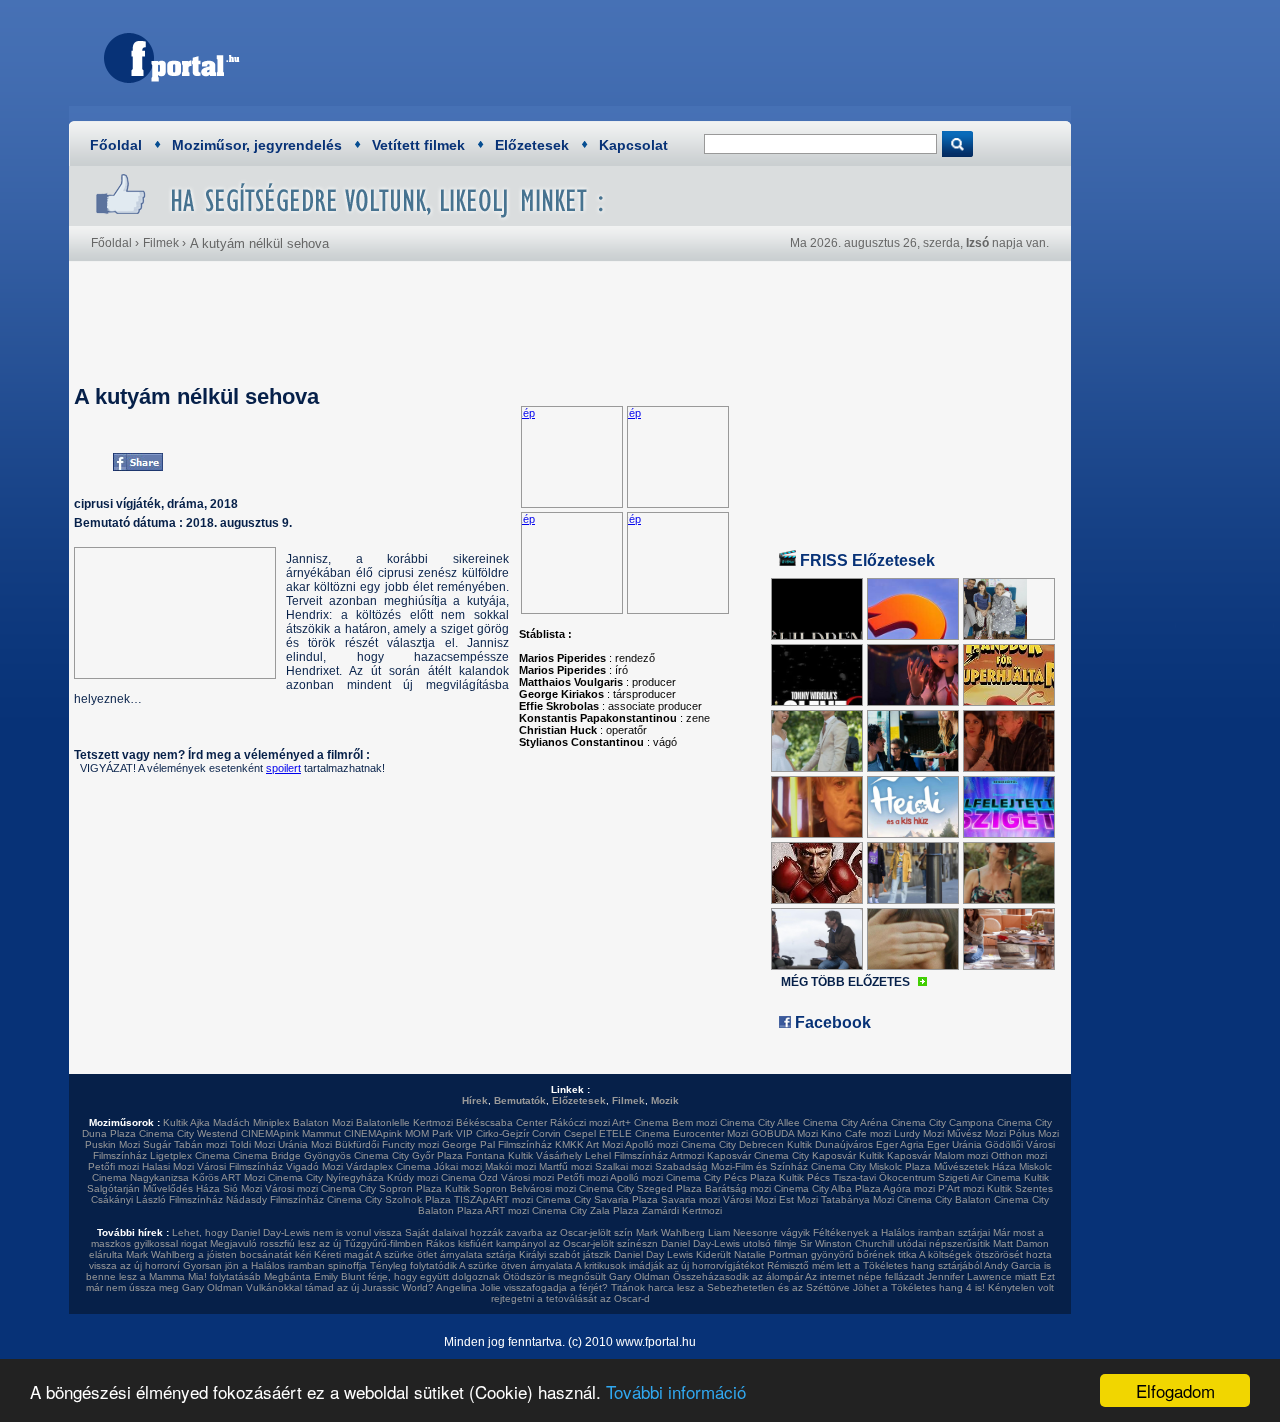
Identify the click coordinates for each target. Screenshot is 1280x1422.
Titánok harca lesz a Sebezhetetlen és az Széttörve (730, 1287)
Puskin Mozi (112, 1144)
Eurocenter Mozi (710, 1133)
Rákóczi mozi (580, 1122)
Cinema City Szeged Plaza (640, 1188)
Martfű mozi (565, 1166)
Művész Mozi (976, 1133)
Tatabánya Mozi (857, 1199)
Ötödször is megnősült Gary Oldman (586, 1276)
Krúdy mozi (412, 1177)
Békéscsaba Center (501, 1122)
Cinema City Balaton (944, 1199)
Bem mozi (694, 1122)
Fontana (485, 1155)
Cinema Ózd (469, 1177)
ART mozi (507, 1210)
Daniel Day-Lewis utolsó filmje (729, 1243)
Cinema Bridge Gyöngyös (292, 1155)
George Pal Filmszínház (497, 1144)
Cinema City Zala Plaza (585, 1210)
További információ (676, 1391)
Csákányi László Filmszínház (157, 1199)
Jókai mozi (458, 1166)
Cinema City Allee (760, 1122)
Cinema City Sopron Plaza (381, 1188)
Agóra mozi (909, 1188)
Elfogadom (1175, 1390)
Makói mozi (510, 1166)
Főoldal (116, 145)
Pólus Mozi (1034, 1133)
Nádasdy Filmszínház (275, 1199)
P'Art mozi (961, 1188)
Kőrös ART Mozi (228, 1177)
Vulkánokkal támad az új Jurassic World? (340, 1287)
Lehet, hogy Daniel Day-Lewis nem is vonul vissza (287, 1232)
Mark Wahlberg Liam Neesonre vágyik (723, 1232)
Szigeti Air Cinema (979, 1177)
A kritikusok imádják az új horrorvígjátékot (669, 1265)
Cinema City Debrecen (732, 1144)
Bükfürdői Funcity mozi (387, 1144)
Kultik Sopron (476, 1188)
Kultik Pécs (804, 1177)
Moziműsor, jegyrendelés (257, 145)
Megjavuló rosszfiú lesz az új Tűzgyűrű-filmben (316, 1243)
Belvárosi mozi (543, 1188)
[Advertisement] (695, 55)
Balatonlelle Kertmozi (404, 1122)
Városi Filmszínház (240, 1166)
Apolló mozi (651, 1144)
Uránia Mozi (305, 1144)
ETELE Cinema (634, 1133)
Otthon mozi (1019, 1155)
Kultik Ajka (186, 1122)
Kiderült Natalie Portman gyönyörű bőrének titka (806, 1254)
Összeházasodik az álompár (738, 1276)
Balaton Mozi (323, 1122)
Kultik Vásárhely (545, 1155)
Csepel (580, 1133)
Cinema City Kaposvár (805, 1155)
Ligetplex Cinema (190, 1155)
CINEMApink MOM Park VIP (408, 1133)
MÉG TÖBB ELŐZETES (845, 982)
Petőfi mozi (113, 1166)
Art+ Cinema (640, 1122)
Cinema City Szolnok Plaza (389, 1199)
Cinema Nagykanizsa (140, 1177)
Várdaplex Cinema (388, 1166)
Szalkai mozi (623, 1166)
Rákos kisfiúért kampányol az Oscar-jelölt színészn (542, 1243)
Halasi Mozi (168, 1166)
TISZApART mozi (493, 1199)
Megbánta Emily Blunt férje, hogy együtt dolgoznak (382, 1276)
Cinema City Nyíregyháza (326, 1177)
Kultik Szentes (1020, 1188)
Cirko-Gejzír (502, 1133)
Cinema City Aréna (845, 1122)
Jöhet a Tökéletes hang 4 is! (919, 1287)
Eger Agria (900, 1144)
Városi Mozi (749, 1199)
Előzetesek (532, 145)
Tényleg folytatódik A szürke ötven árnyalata (471, 1265)
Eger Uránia (954, 1144)
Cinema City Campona (942, 1122)
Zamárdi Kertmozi (682, 1210)
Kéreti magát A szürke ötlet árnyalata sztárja (415, 1254)
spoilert (283, 768)
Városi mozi (527, 1177)
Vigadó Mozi (314, 1166)
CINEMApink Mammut (291, 1133)
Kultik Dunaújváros (830, 1144)
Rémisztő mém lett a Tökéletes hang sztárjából (874, 1265)
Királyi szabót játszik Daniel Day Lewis (606, 1254)
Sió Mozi (242, 1188)
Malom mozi (961, 1155)
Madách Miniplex (251, 1122)
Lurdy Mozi (919, 1133)
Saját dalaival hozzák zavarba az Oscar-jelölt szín (519, 1232)
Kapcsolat (633, 145)
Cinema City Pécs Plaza (721, 1177)
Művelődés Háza (181, 1188)
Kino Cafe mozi (856, 1133)
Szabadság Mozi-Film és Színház (731, 1166)
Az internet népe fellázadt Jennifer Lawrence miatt (921, 1276)
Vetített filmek (418, 145)
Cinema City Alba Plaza (827, 1188)
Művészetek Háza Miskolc (993, 1166)
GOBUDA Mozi (784, 1133)
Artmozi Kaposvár (710, 1155)
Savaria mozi (690, 1199)
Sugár (157, 1144)
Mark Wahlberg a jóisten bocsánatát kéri (218, 1254)
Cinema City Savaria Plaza (597, 1199)
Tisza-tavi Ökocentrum (884, 1177)
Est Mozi (798, 1199)
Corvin (546, 1133)
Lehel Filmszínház (626, 1155)
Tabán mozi (200, 1144)
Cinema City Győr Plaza (408, 1155)
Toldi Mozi (252, 1144)
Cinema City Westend (188, 1133)
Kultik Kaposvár (895, 1155)
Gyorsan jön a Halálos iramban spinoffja (275, 1265)
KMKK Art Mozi (589, 1144)
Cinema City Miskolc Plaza (871, 1166)
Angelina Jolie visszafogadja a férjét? (522, 1287)
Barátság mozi (738, 1188)
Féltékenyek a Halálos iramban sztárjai (901, 1232)
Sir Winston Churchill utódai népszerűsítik (895, 1243)
